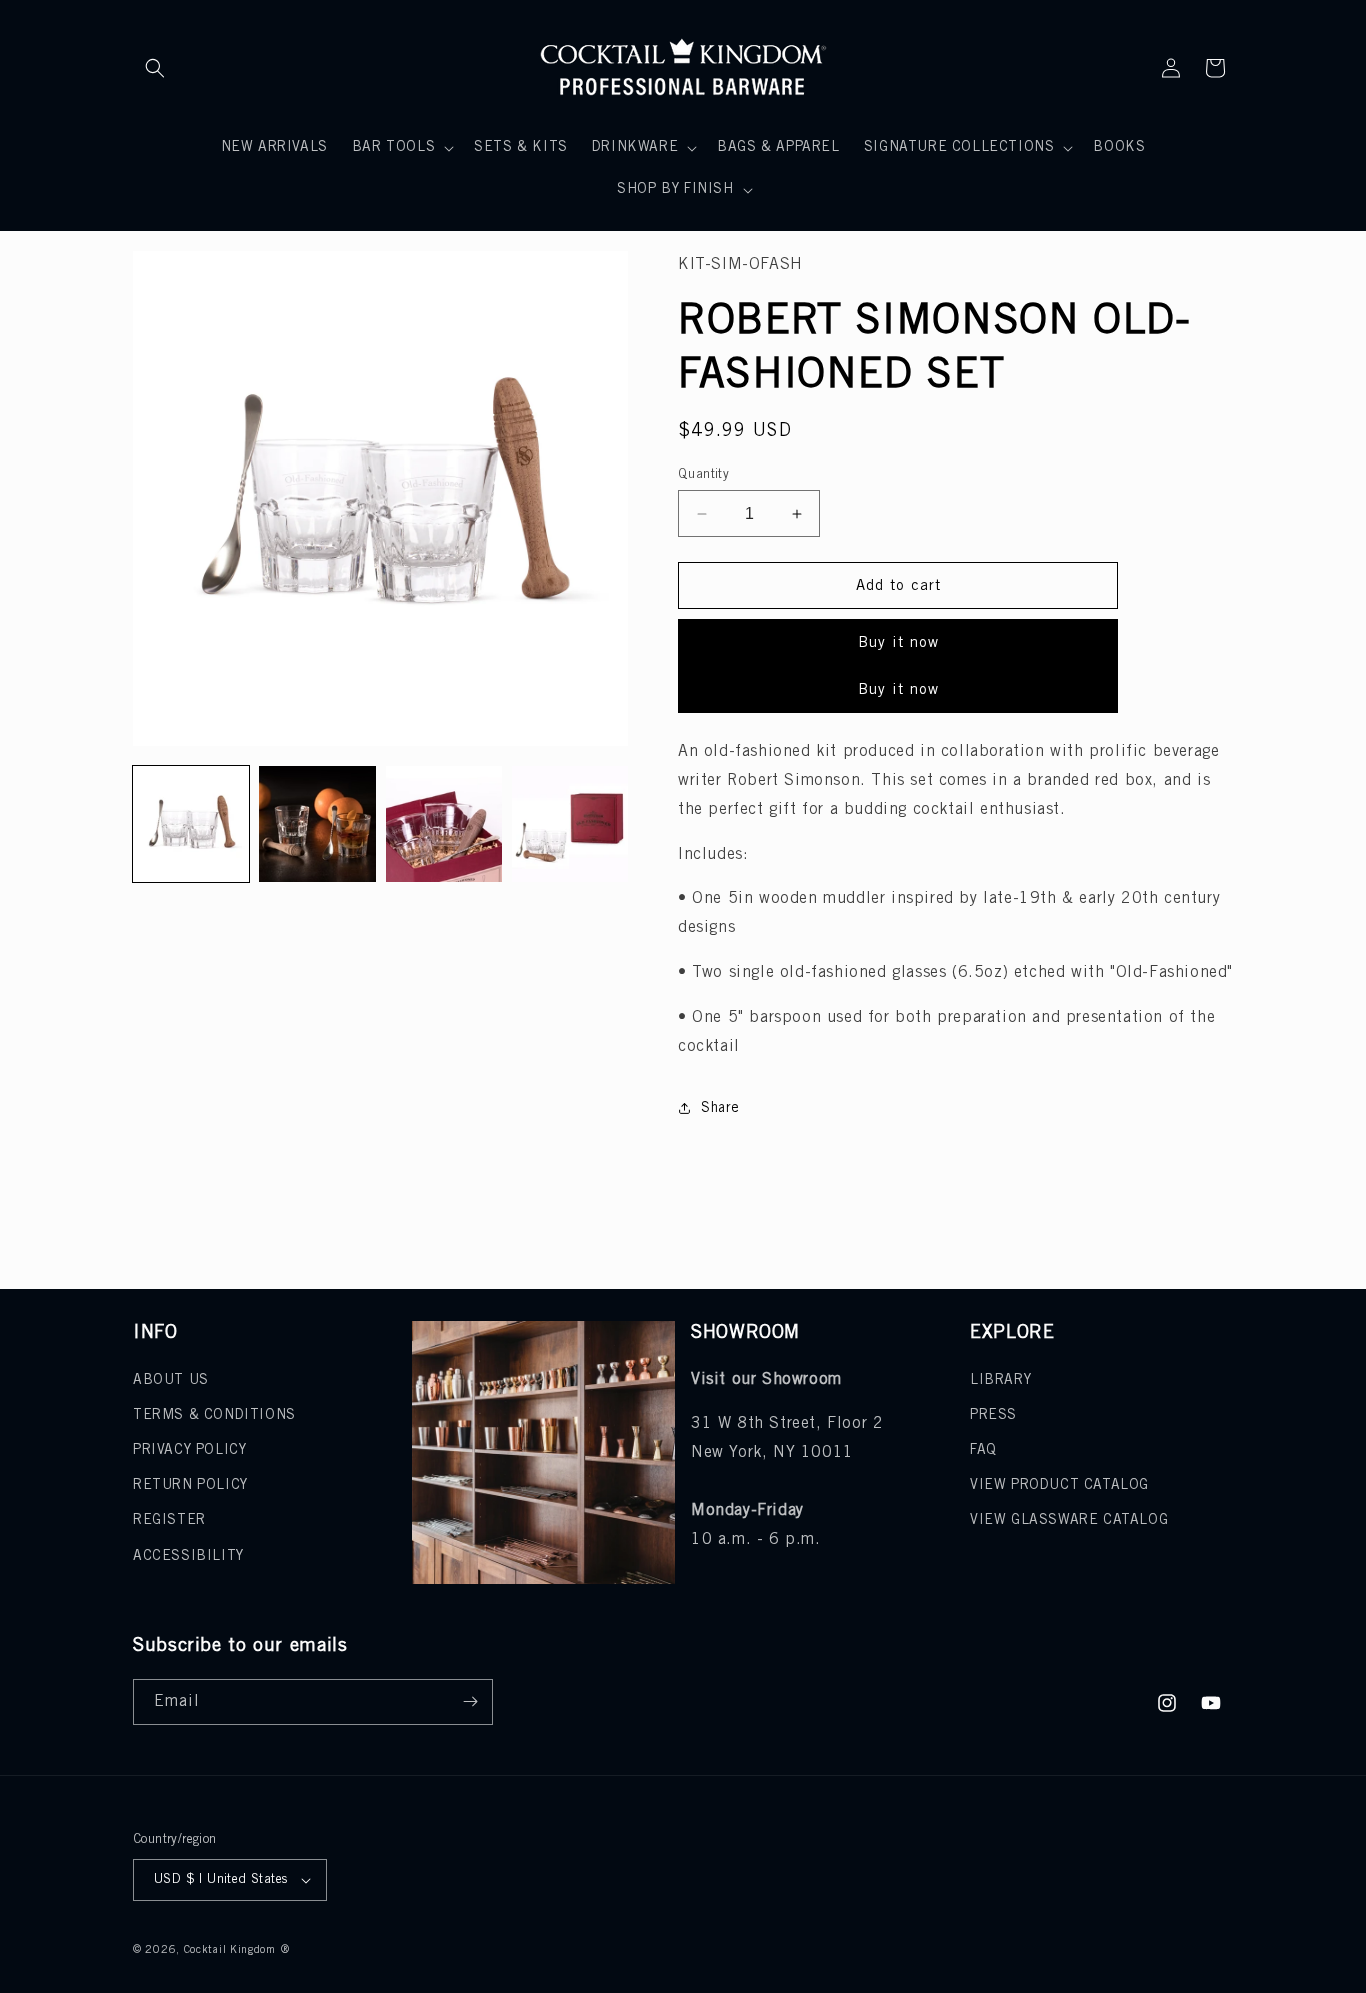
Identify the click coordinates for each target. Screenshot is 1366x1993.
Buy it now (898, 643)
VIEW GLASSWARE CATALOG (1069, 1520)
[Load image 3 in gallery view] (444, 824)
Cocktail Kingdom (230, 1950)
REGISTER (169, 1520)
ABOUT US (171, 1380)
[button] (155, 68)
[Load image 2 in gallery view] (317, 824)
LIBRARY (1000, 1380)
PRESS (993, 1415)
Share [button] (720, 1108)
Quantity (703, 474)
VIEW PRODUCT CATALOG (1059, 1485)
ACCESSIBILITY (188, 1556)
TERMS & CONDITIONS (214, 1415)
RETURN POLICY (190, 1485)
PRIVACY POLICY (189, 1450)
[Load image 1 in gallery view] (191, 824)
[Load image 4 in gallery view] (570, 824)
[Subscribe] (470, 1702)
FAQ (983, 1450)
